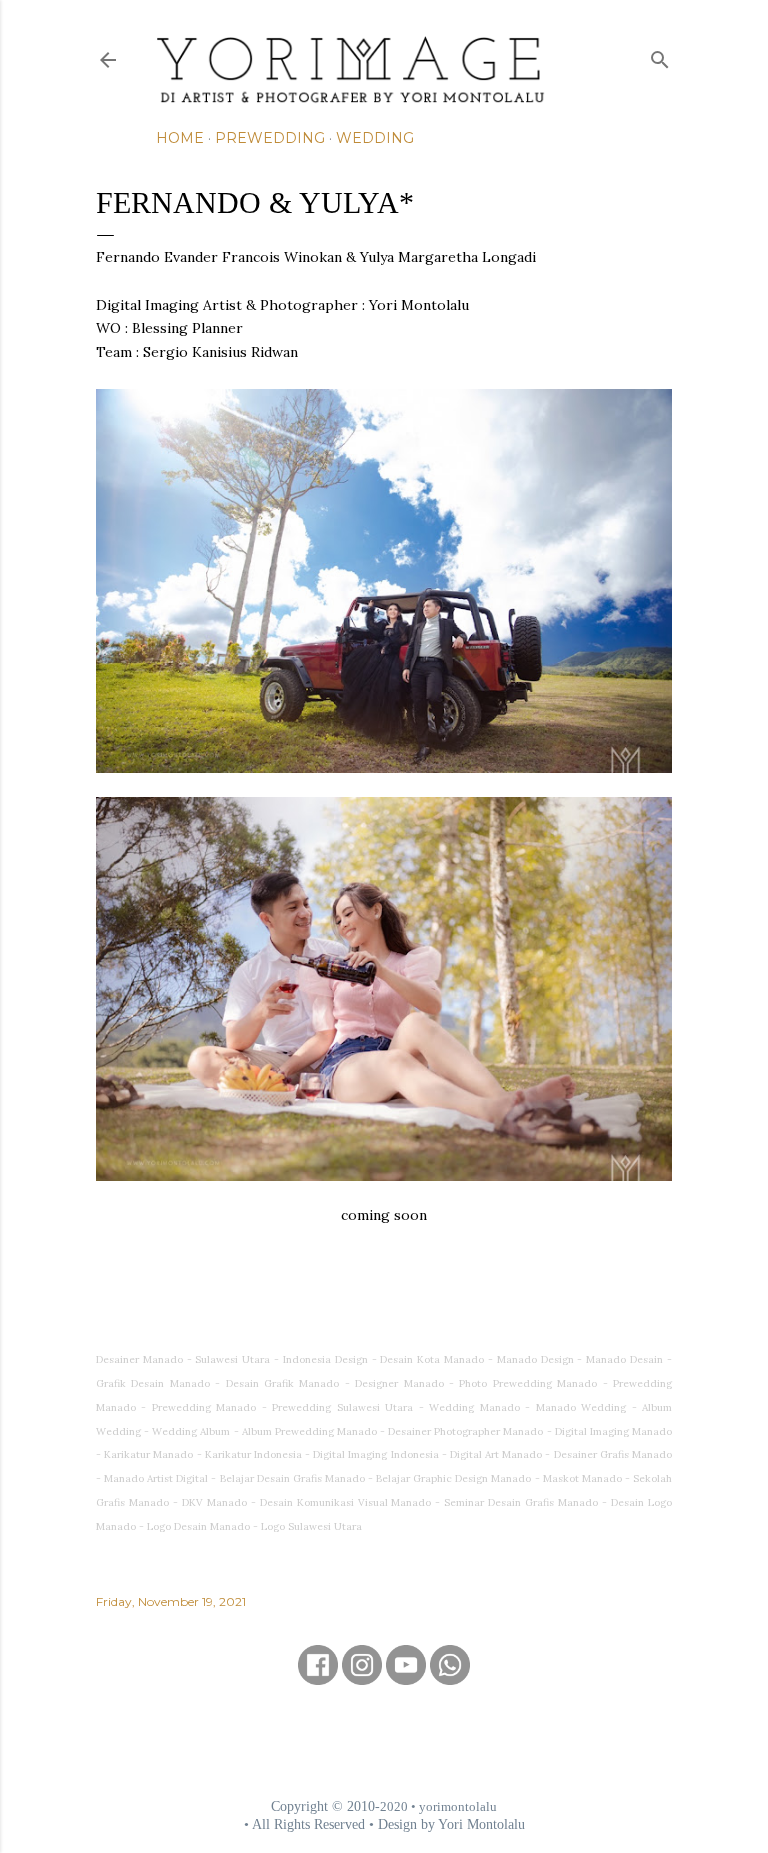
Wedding (375, 138)
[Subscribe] (406, 1678)
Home (180, 138)
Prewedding (270, 138)
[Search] (660, 55)
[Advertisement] (384, 1741)
